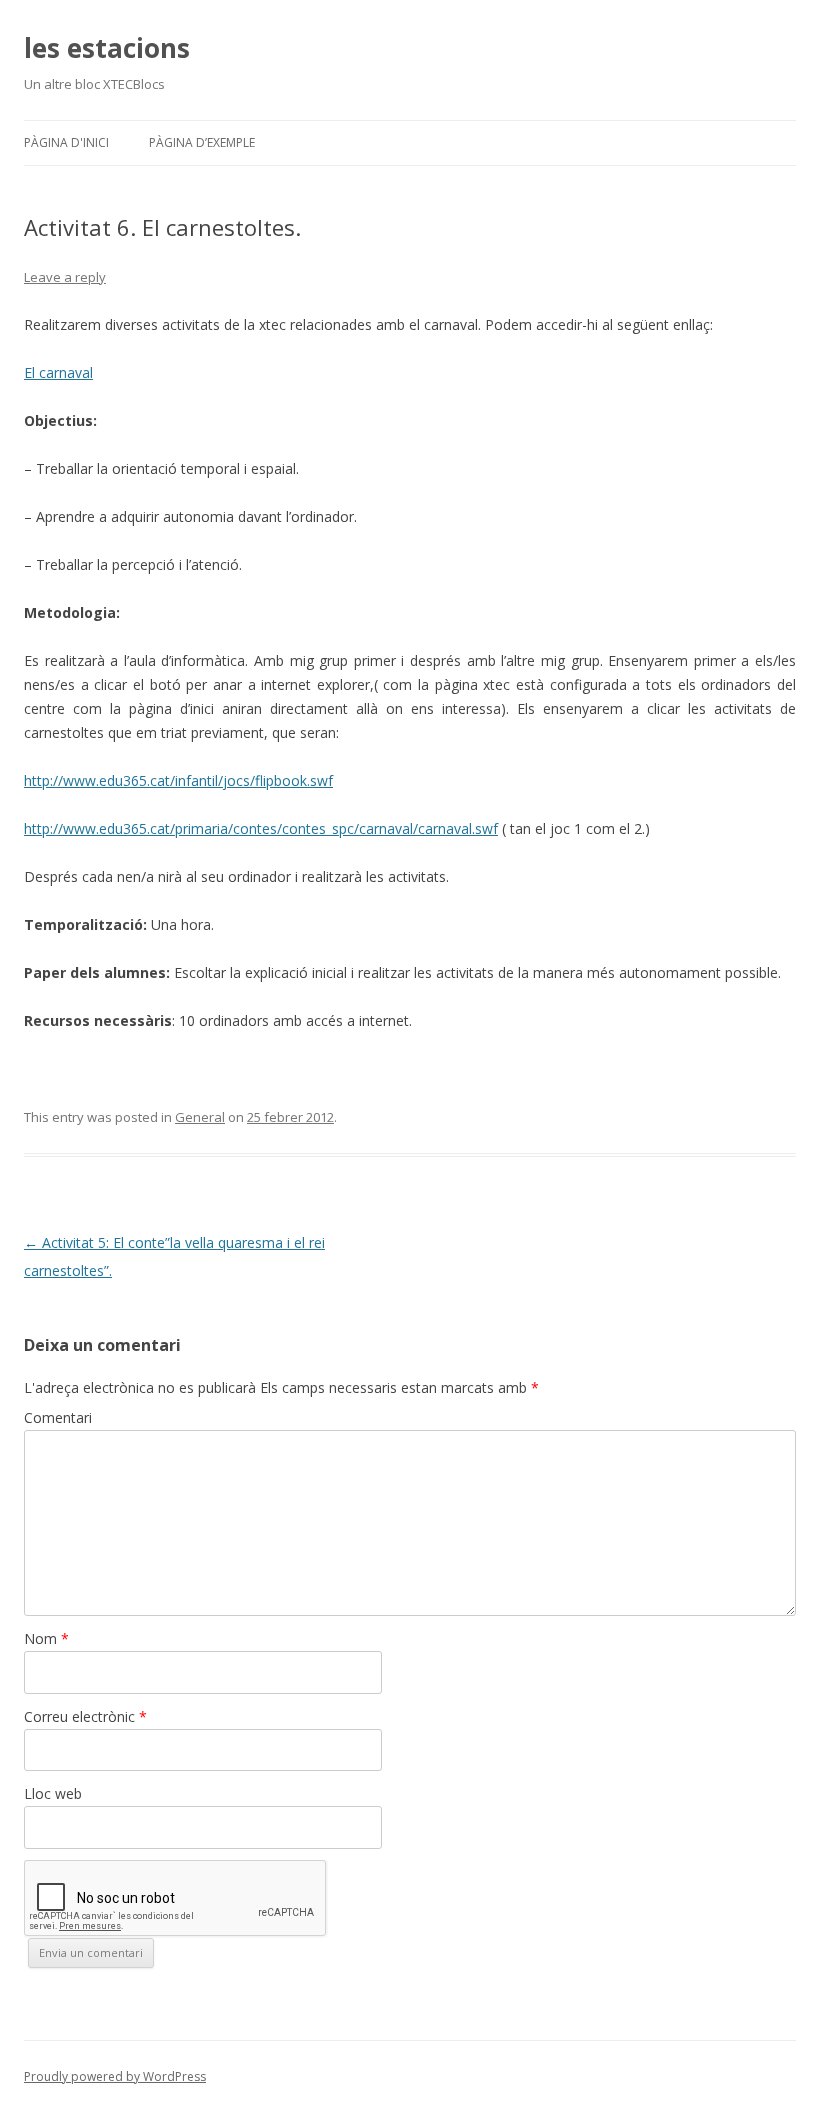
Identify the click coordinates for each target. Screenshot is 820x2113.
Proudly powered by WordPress (115, 2076)
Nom (46, 1638)
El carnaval (58, 372)
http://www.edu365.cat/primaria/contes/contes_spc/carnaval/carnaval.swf (261, 828)
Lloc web (53, 1793)
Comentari (58, 1417)
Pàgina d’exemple (202, 142)
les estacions (107, 48)
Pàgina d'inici (66, 142)
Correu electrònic (85, 1716)
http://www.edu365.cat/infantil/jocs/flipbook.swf (178, 780)
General (200, 1117)
